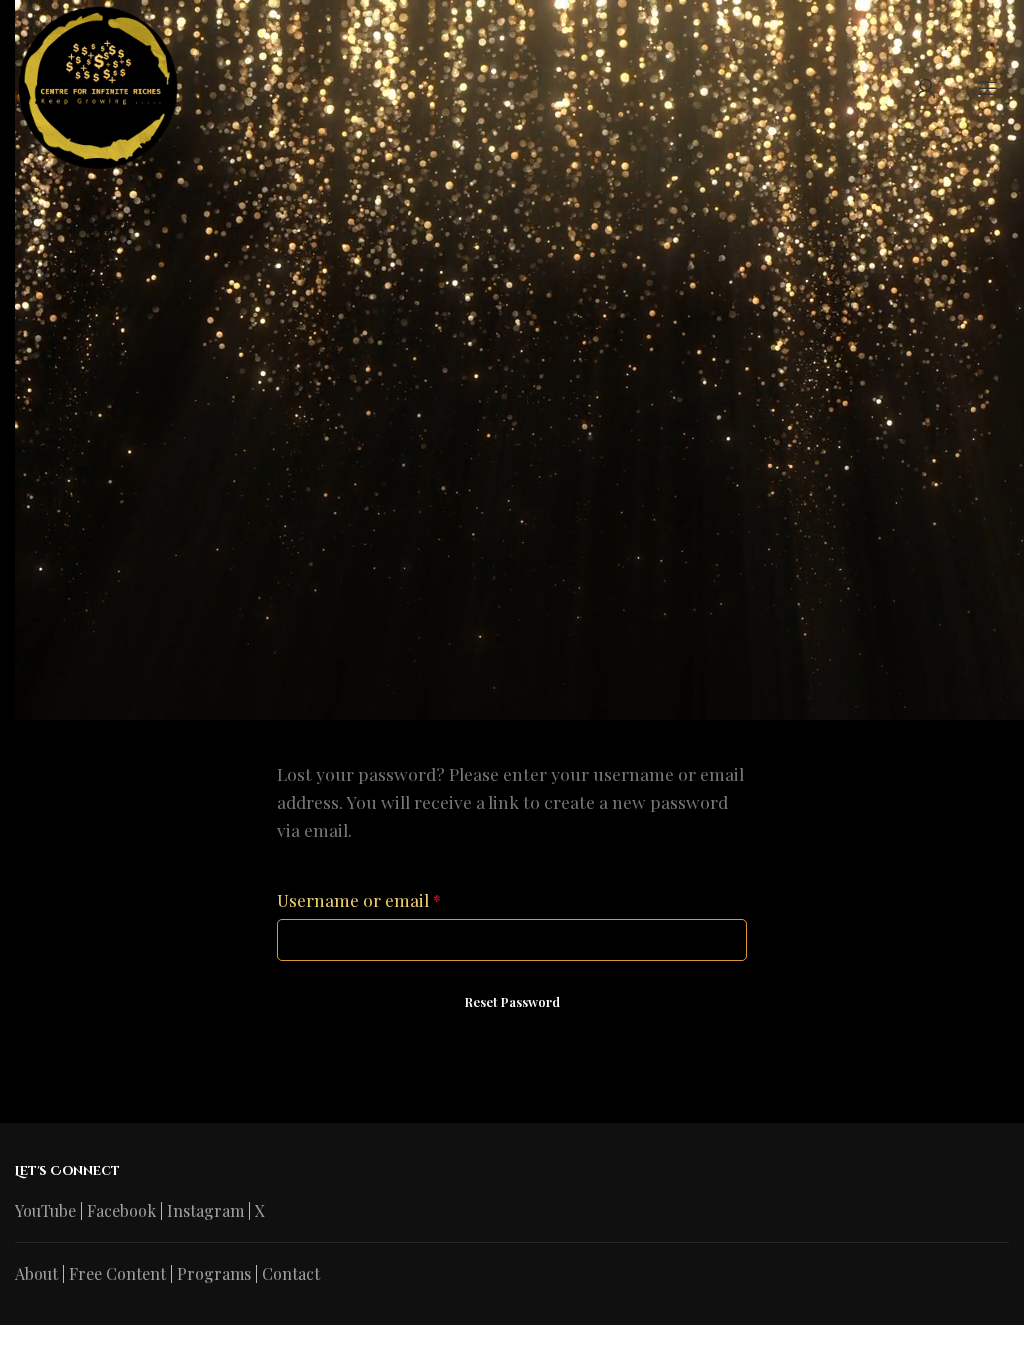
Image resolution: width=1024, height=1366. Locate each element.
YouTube (45, 1210)
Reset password (512, 1001)
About (36, 1273)
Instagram (205, 1210)
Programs (214, 1273)
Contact (291, 1273)
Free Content (117, 1273)
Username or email (359, 899)
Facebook (121, 1210)
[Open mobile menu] (988, 88)
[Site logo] (97, 85)
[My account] (926, 88)
